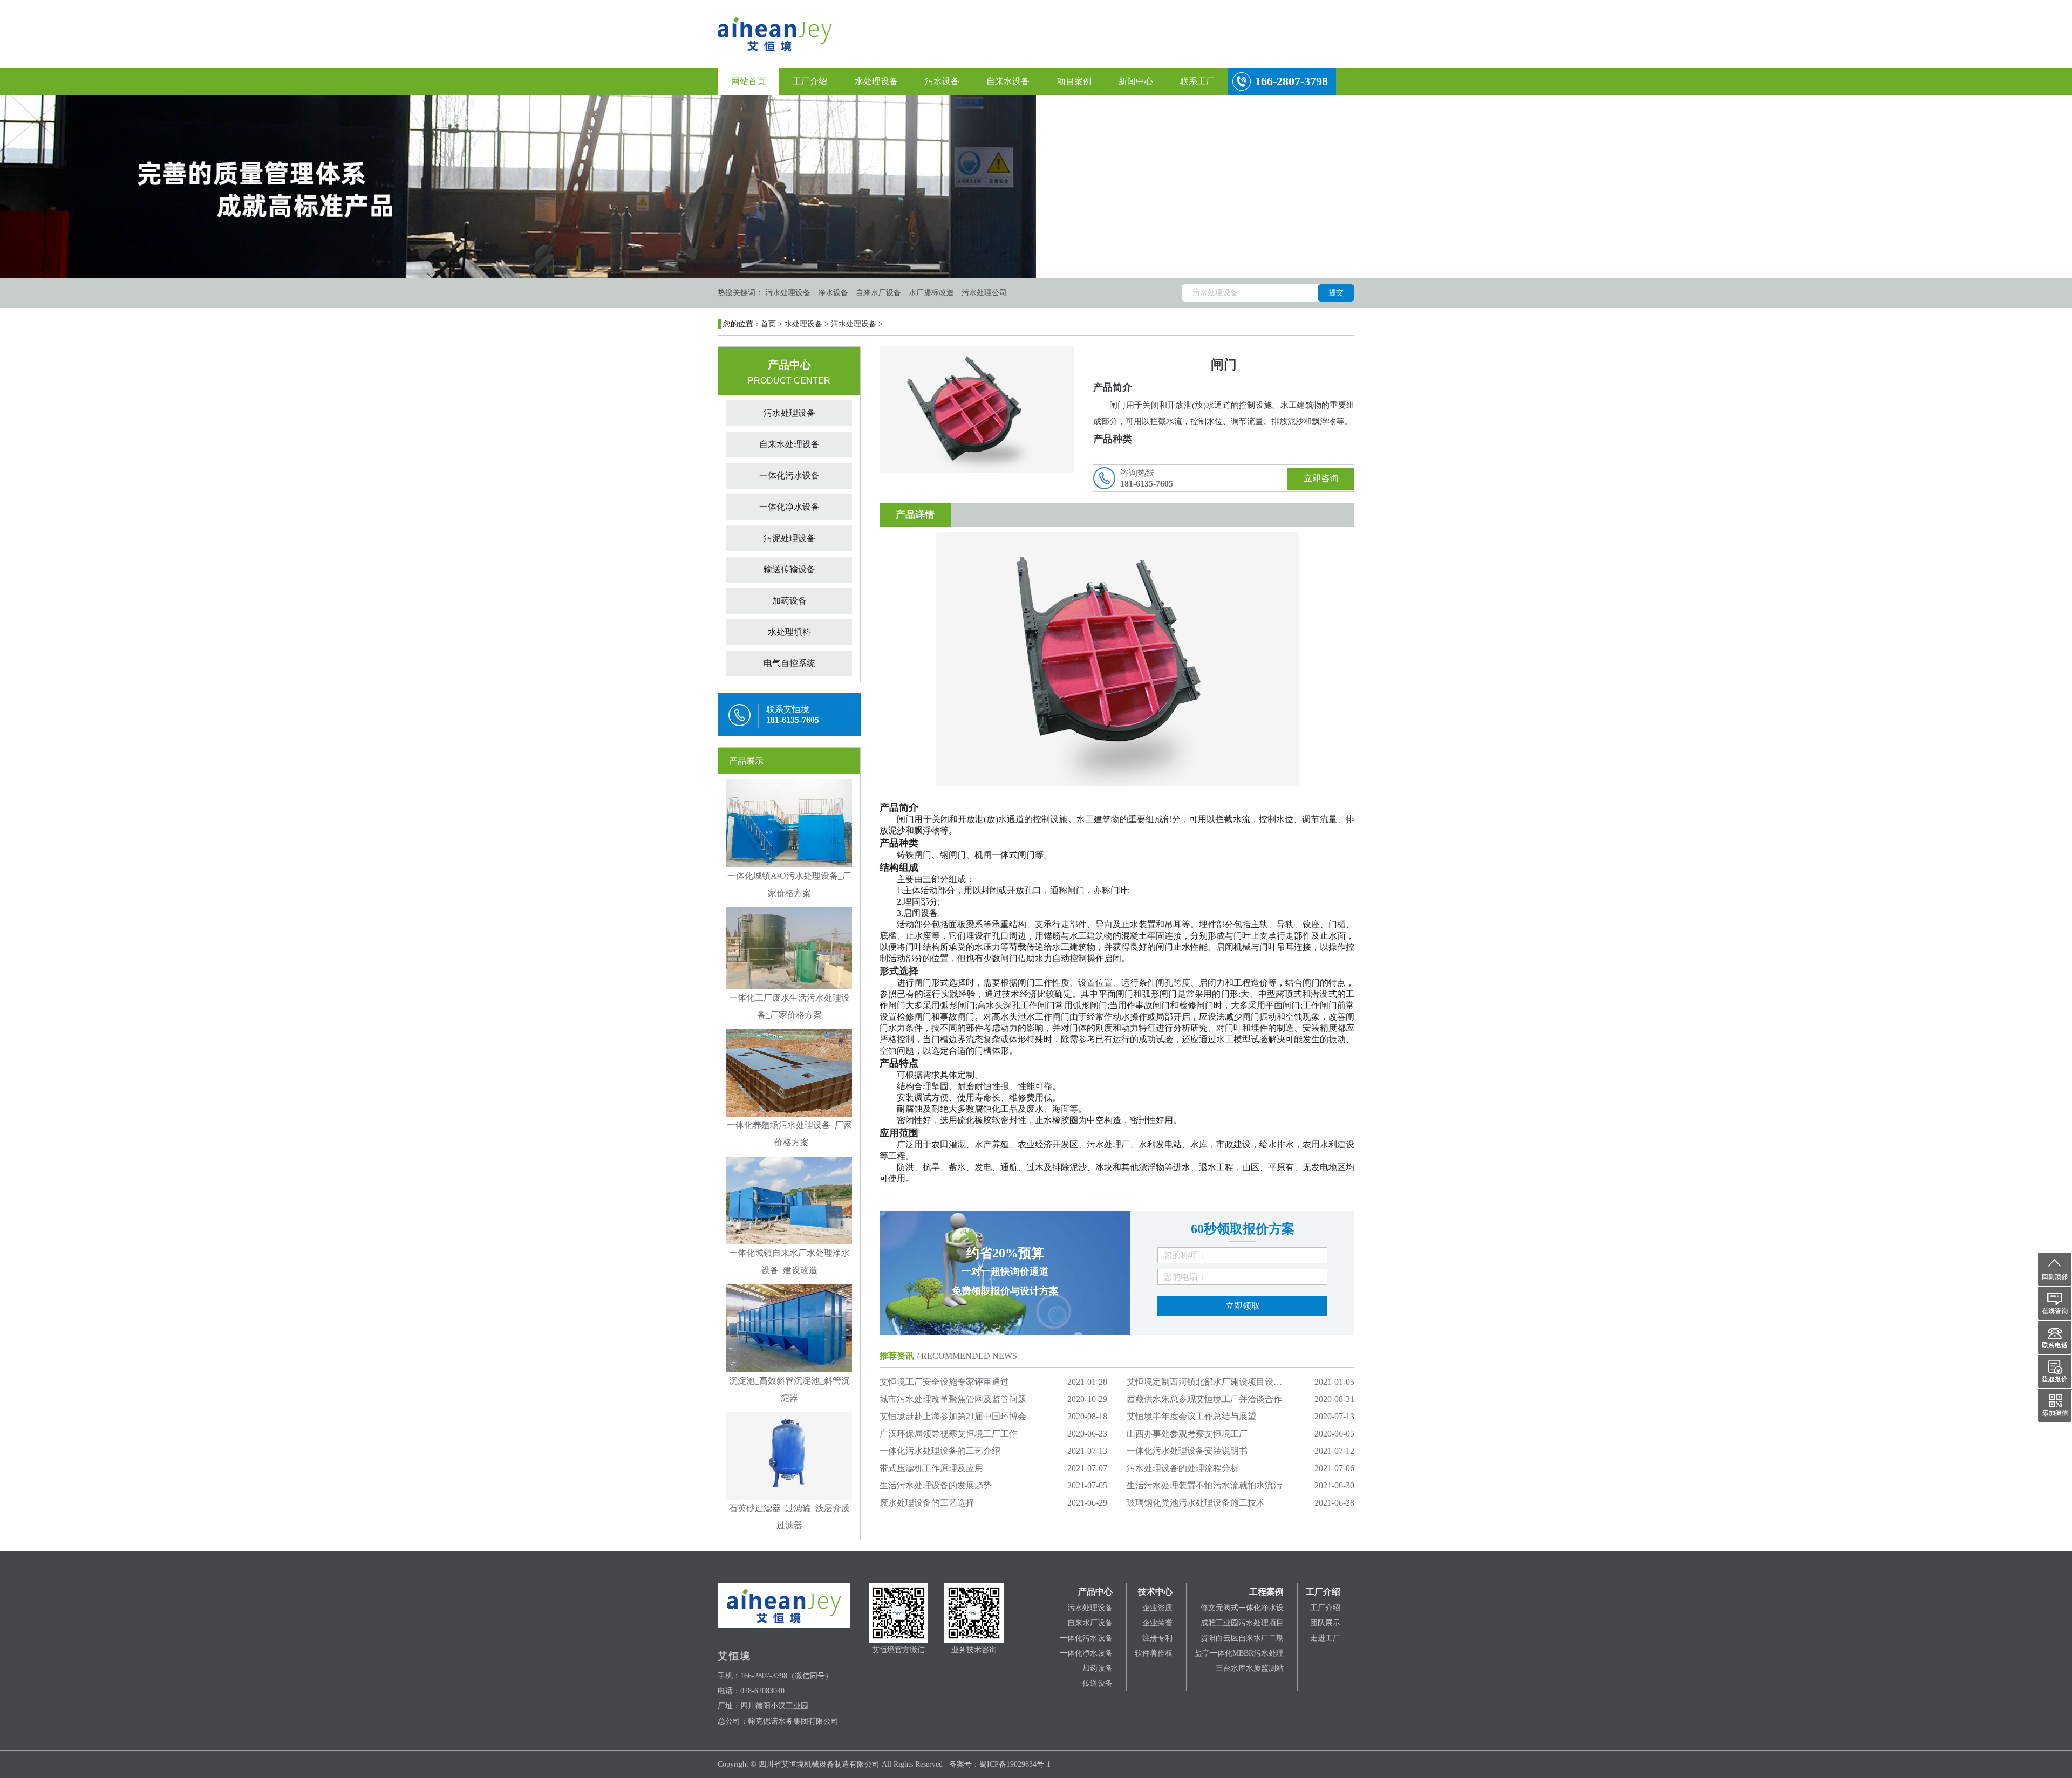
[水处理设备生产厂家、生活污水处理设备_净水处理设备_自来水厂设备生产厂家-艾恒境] (775, 33)
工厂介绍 (810, 81)
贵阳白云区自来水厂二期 (1242, 1638)
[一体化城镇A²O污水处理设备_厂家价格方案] (789, 822)
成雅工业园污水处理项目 (1242, 1623)
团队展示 (1325, 1623)
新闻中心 (1136, 81)
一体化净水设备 (789, 507)
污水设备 (942, 81)
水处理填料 (789, 632)
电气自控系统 (789, 663)
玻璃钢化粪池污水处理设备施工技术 (1196, 1503)
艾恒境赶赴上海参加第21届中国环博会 (953, 1416)
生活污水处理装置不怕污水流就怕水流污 (1204, 1485)
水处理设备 (876, 81)
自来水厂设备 (1090, 1623)
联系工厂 (1197, 81)
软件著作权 (1154, 1653)
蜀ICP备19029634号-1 (1015, 1764)
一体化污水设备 (789, 476)
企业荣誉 (1157, 1623)
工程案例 (1266, 1592)
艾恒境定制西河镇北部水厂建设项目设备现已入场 (1222, 1382)
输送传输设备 (789, 569)
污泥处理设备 (789, 538)
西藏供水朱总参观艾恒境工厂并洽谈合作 (1204, 1399)
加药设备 (789, 601)
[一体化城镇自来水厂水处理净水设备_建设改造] (789, 1199)
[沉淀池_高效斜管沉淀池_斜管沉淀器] (789, 1327)
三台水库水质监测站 (1250, 1668)
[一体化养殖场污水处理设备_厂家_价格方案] (789, 1072)
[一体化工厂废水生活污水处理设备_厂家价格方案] (789, 947)
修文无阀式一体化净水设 (1242, 1608)
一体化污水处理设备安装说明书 (1187, 1451)
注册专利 (1157, 1638)
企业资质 (1157, 1608)
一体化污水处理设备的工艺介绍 (940, 1451)
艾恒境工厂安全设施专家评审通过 (944, 1382)
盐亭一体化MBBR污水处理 (1239, 1653)
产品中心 (1095, 1592)
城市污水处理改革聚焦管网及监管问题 (953, 1399)
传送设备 (1098, 1683)
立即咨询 (1321, 478)
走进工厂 (1325, 1638)
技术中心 (1155, 1592)
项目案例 (1074, 81)
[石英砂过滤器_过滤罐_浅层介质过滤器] (789, 1455)
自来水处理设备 (789, 444)
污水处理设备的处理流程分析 (1183, 1468)
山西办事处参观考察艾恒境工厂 (1187, 1434)
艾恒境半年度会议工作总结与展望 (1191, 1416)
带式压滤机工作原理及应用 (931, 1468)
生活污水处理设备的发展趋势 (936, 1485)
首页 (768, 324)
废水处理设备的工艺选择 (927, 1503)
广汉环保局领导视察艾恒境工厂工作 (949, 1434)
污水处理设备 (854, 324)
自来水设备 (1008, 81)
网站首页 (748, 81)
